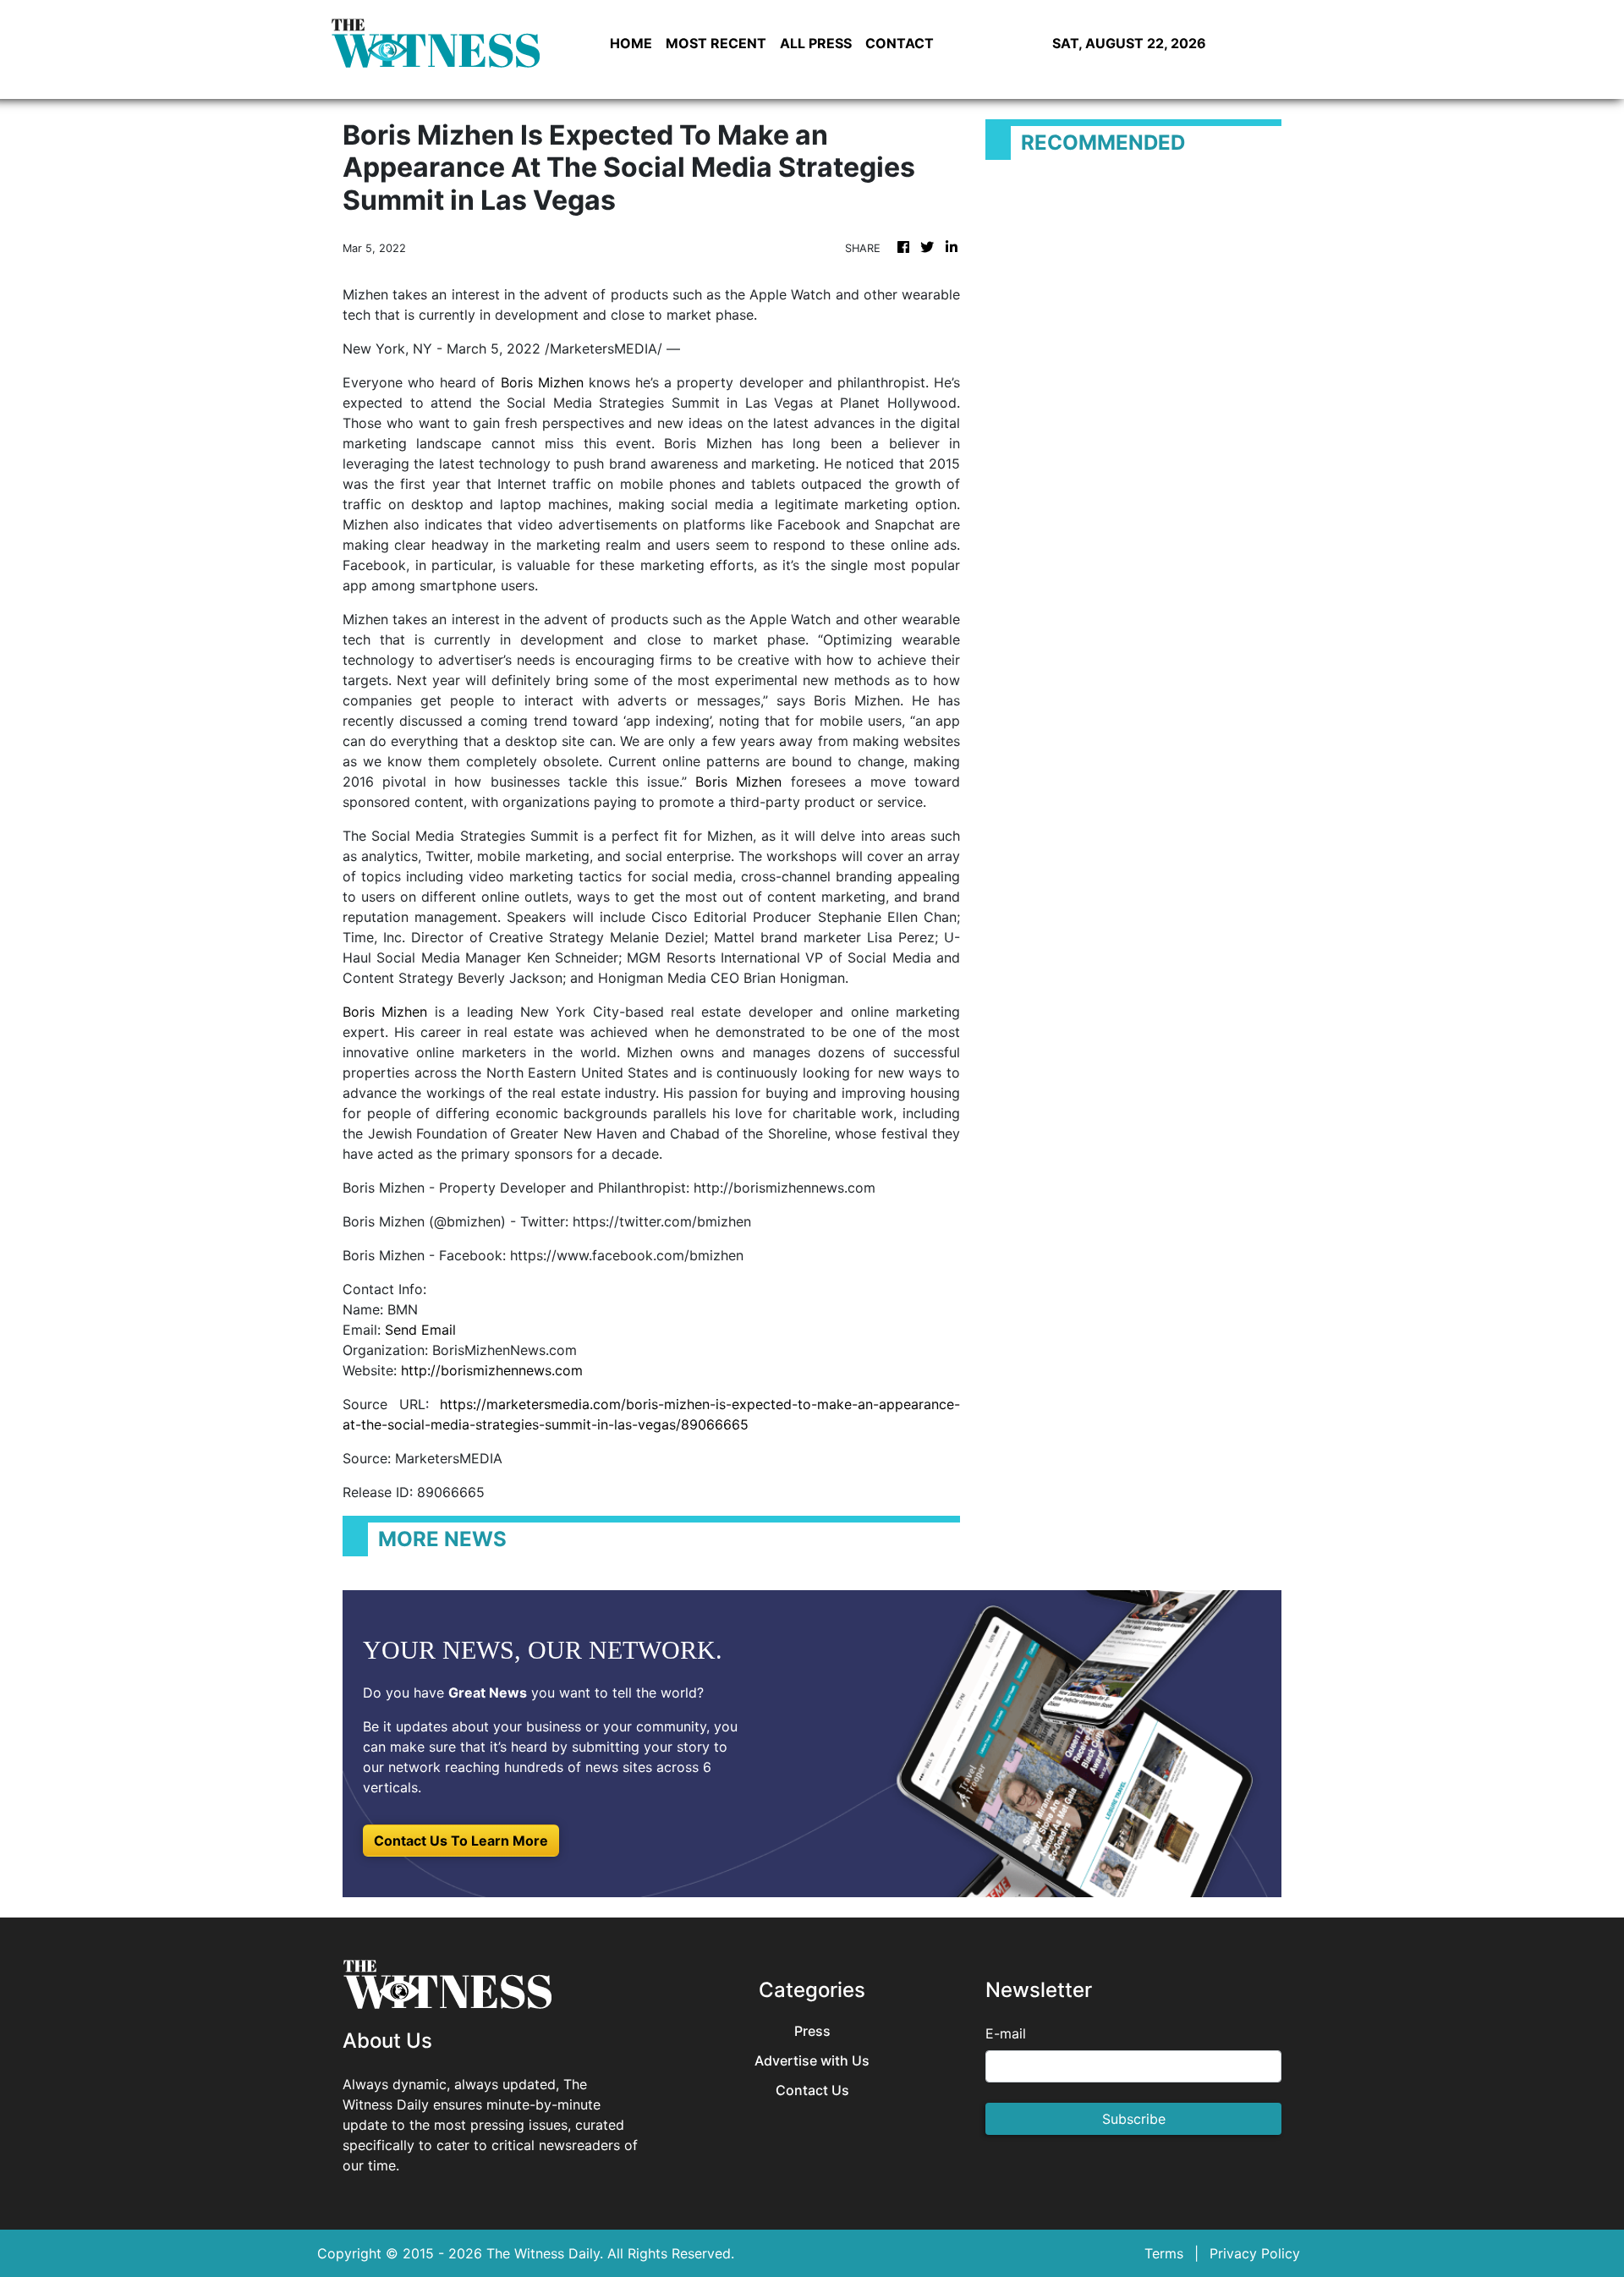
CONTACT (900, 43)
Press (812, 2031)
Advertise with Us (812, 2061)
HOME (631, 43)
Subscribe (1134, 2119)
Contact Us (812, 2090)
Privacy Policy (1255, 2253)
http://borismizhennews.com (492, 1370)
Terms (1164, 2253)
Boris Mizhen (542, 382)
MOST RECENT (716, 43)
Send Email (420, 1330)
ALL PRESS (816, 43)
